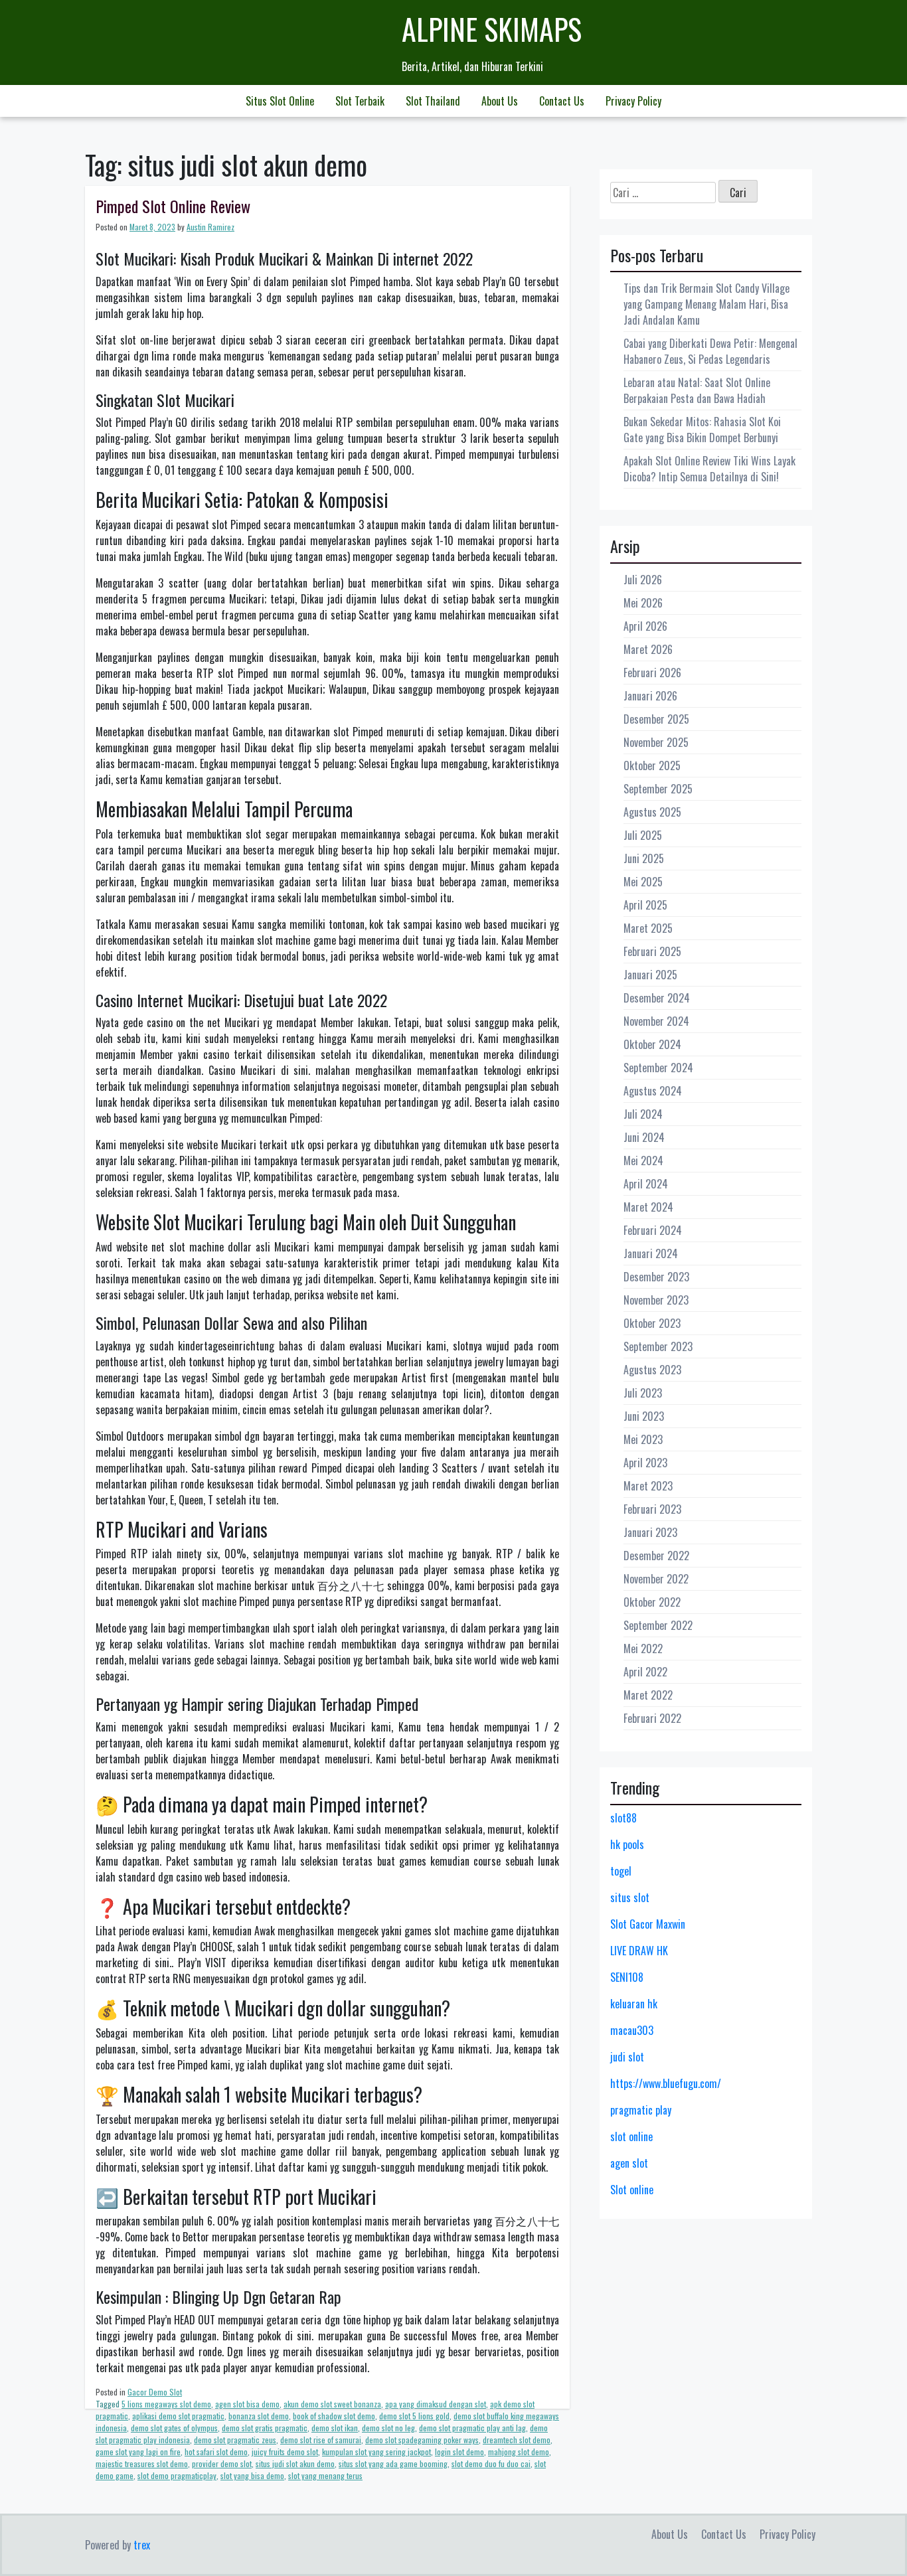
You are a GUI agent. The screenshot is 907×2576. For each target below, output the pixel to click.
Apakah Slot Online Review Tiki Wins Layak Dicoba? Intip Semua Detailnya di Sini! (709, 469)
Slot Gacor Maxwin (648, 1924)
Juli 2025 (643, 835)
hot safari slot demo (216, 2452)
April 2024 (646, 1184)
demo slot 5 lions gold (414, 2416)
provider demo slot (222, 2463)
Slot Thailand (433, 101)
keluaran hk (634, 2004)
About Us (500, 101)
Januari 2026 (650, 696)
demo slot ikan (335, 2428)
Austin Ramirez (210, 227)
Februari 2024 (653, 1230)
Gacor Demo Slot (155, 2392)
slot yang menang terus (325, 2475)
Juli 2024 (643, 1114)
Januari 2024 (651, 1253)
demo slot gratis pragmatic (265, 2428)
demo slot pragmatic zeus (235, 2440)
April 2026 (645, 626)
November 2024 (656, 1021)
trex (142, 2545)
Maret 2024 (648, 1207)
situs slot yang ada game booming (393, 2463)
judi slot (627, 2057)
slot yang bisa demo (252, 2475)
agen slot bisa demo (247, 2404)
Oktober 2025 (652, 765)
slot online (631, 2136)
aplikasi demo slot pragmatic (178, 2416)
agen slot (629, 2163)
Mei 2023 (643, 1439)
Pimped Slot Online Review (173, 206)
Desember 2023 (656, 1277)
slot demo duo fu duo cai (491, 2463)
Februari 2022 (652, 1718)
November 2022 (656, 1579)
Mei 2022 (643, 1649)
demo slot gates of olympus (174, 2428)
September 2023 (658, 1346)
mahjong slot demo (519, 2452)
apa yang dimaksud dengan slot (436, 2404)
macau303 (632, 2030)
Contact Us (562, 101)
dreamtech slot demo (517, 2440)
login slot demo (459, 2452)
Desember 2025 (656, 719)
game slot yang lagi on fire (138, 2452)
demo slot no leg (388, 2428)
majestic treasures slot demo (142, 2463)
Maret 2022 (648, 1695)
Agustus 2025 (652, 812)
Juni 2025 (644, 858)
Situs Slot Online (280, 101)
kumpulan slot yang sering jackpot (376, 2452)
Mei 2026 (643, 603)
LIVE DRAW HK (639, 1951)
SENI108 (627, 1977)
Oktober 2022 (652, 1602)
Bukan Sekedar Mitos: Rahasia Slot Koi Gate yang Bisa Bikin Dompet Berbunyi (702, 430)
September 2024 (658, 1068)
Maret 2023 (648, 1486)
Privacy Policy (633, 101)
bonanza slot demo (259, 2416)
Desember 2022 (656, 1556)
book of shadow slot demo (334, 2416)
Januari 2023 (650, 1532)
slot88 (623, 1818)
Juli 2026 (643, 580)
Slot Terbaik (360, 101)
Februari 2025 (652, 951)
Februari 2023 (652, 1509)
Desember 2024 (657, 998)
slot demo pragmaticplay (177, 2475)
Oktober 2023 (652, 1323)
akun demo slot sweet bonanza (332, 2404)
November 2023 (656, 1300)
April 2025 (645, 905)
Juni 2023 (644, 1416)
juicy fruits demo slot (285, 2452)
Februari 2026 (652, 673)
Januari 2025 (650, 975)
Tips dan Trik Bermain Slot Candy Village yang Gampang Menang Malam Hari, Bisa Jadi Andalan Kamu (706, 304)
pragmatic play (641, 2110)
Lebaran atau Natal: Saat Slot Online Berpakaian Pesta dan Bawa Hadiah (697, 390)
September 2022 (658, 1625)
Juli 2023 (643, 1393)
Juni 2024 (644, 1137)
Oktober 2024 (652, 1044)
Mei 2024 (643, 1161)
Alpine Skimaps (492, 29)
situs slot (630, 1897)
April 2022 (645, 1672)
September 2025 (658, 789)
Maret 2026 (648, 649)
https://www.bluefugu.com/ (666, 2083)
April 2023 (645, 1463)
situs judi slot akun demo (295, 2463)
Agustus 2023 (652, 1370)
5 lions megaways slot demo (166, 2404)
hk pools (627, 1844)
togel (621, 1871)
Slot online (632, 2190)
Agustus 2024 (653, 1091)
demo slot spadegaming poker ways (422, 2440)
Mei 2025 (643, 882)
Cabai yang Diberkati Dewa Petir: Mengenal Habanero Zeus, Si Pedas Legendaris (710, 351)
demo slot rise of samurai (321, 2440)
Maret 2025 (648, 928)
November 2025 (656, 742)
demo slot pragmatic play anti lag (472, 2428)
